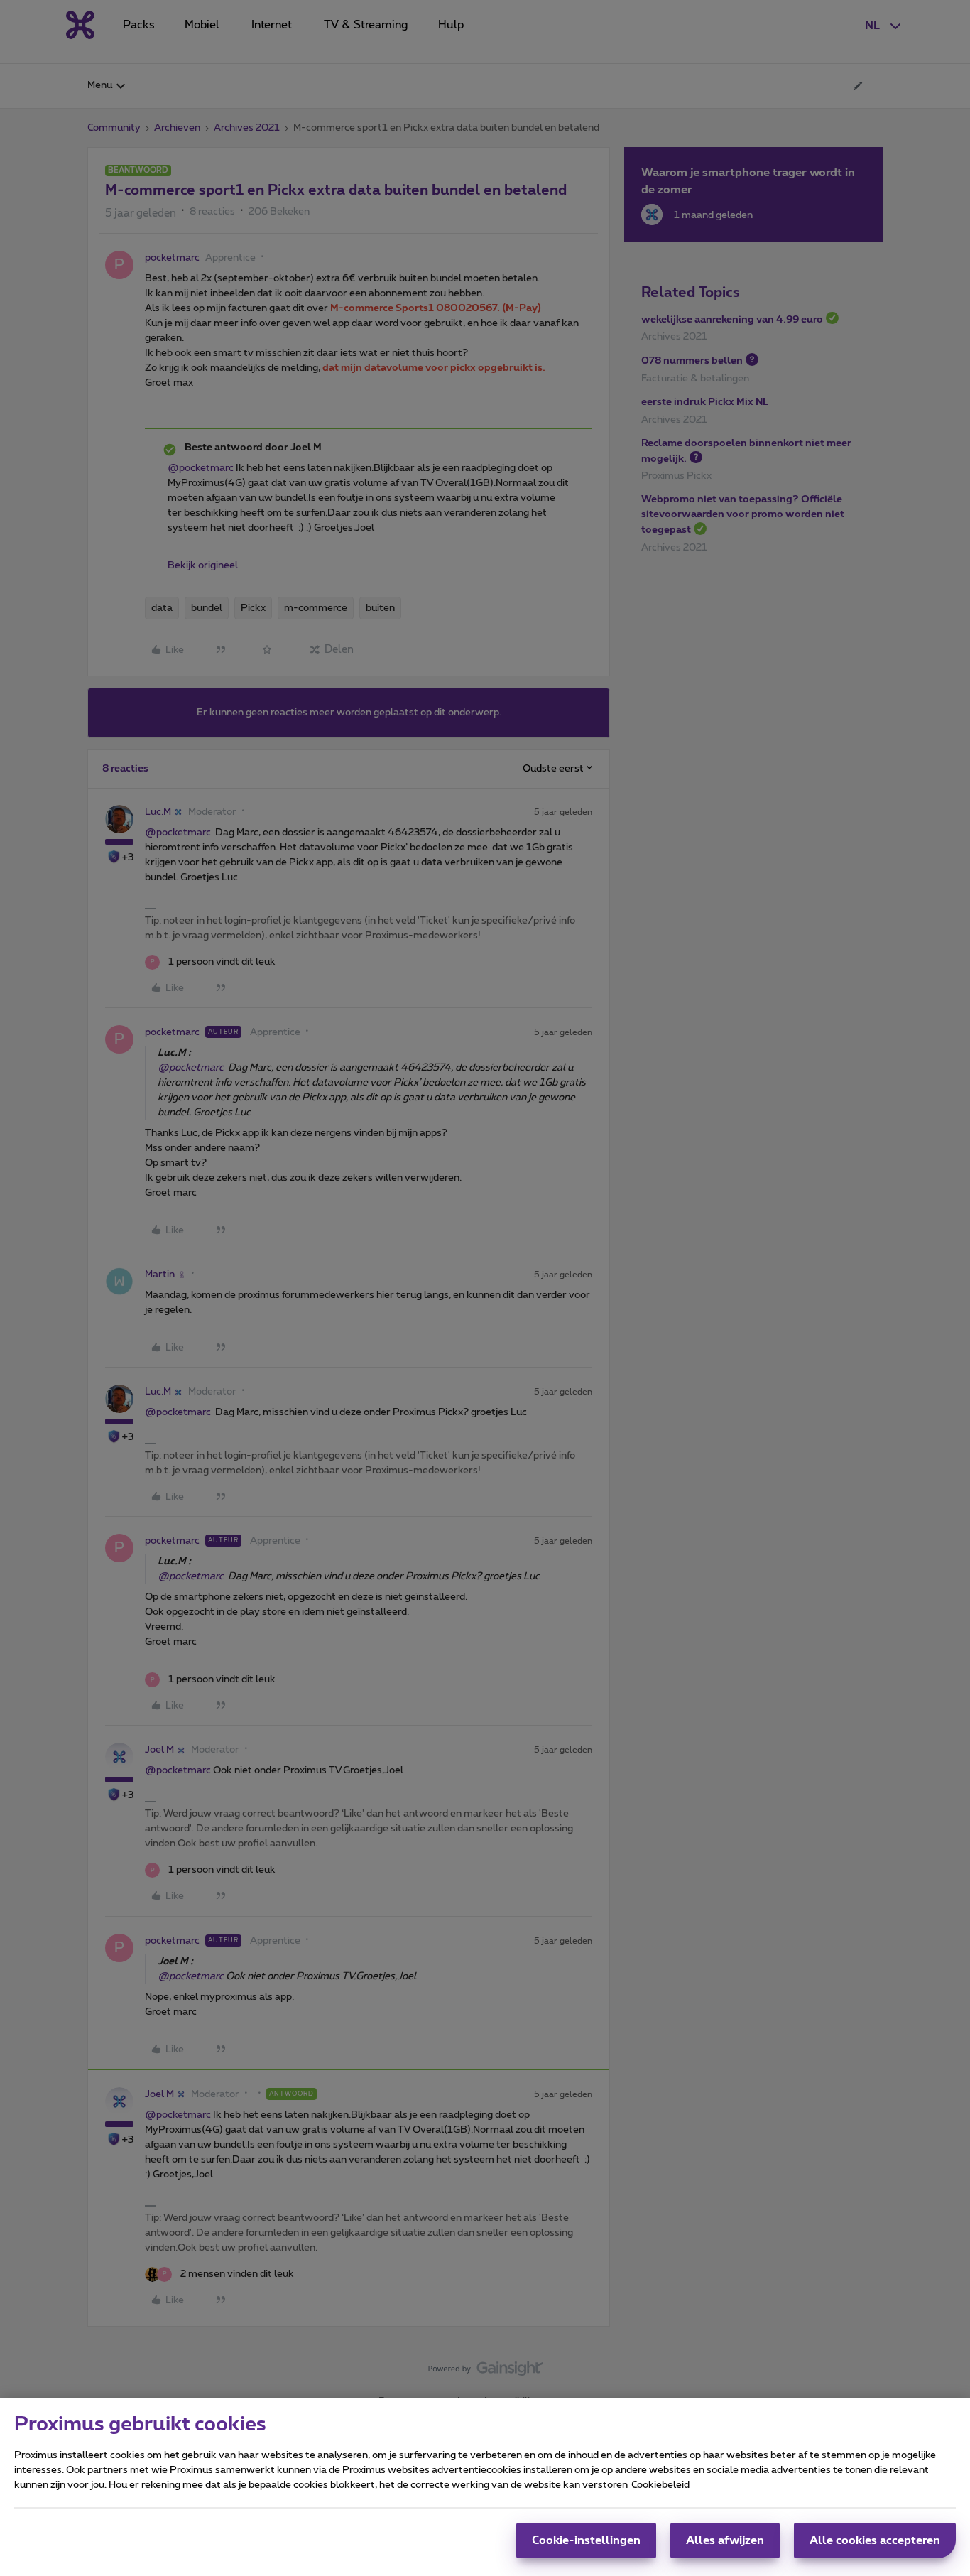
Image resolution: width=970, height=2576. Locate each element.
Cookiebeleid (660, 2485)
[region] (485, 2487)
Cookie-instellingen (586, 2540)
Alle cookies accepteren (875, 2540)
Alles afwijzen (725, 2540)
